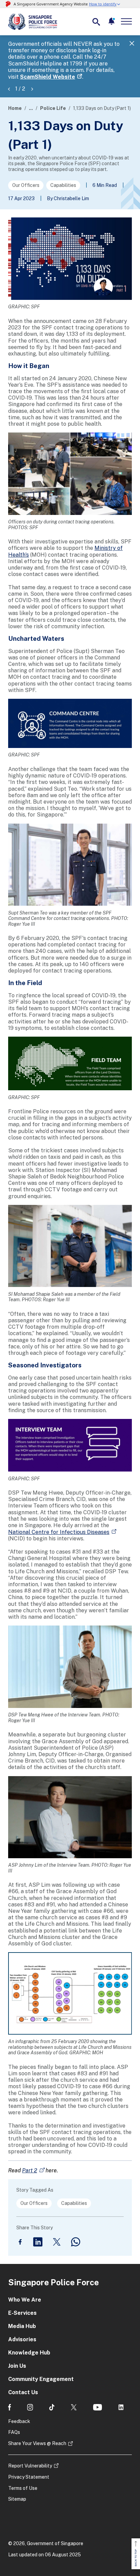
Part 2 (30, 2170)
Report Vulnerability (30, 2466)
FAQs (14, 2432)
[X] (57, 2242)
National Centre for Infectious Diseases (59, 1532)
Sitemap (17, 2499)
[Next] (32, 89)
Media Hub (22, 2326)
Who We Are (25, 2300)
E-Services (22, 2313)
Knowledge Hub (29, 2353)
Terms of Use (23, 2488)
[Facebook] (20, 2242)
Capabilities (63, 185)
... (31, 108)
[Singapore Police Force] (33, 22)
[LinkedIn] (38, 2242)
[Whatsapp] (76, 2242)
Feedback (19, 2421)
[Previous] (9, 89)
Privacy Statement (29, 2477)
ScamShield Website (48, 77)
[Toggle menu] (128, 21)
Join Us (17, 2366)
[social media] (10, 2407)
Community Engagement (41, 2379)
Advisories (22, 2339)
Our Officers (26, 185)
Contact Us (23, 2392)
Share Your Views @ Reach (37, 2443)
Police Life (53, 108)
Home (15, 108)
